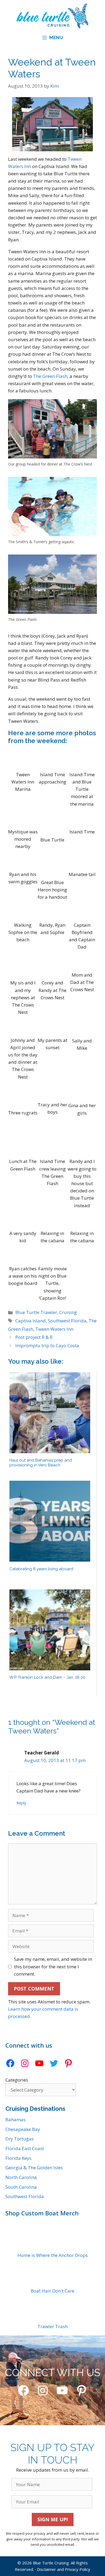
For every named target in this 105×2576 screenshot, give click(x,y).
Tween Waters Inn (54, 1329)
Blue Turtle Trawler (36, 1312)
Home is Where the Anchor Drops (53, 2255)
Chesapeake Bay (23, 2129)
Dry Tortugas (20, 2139)
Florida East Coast (25, 2148)
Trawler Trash (52, 2326)
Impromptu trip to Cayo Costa (47, 1345)
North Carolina (21, 2177)
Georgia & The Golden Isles (34, 2168)
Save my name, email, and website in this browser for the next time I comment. (53, 1966)
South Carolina (21, 2187)
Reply (21, 1803)
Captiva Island (31, 1321)
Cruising (68, 1312)
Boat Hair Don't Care (52, 2291)
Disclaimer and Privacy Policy (64, 2569)
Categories (17, 2080)
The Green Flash (50, 376)
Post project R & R (34, 1337)
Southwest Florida (67, 1321)
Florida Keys (18, 2158)
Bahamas (15, 2120)
